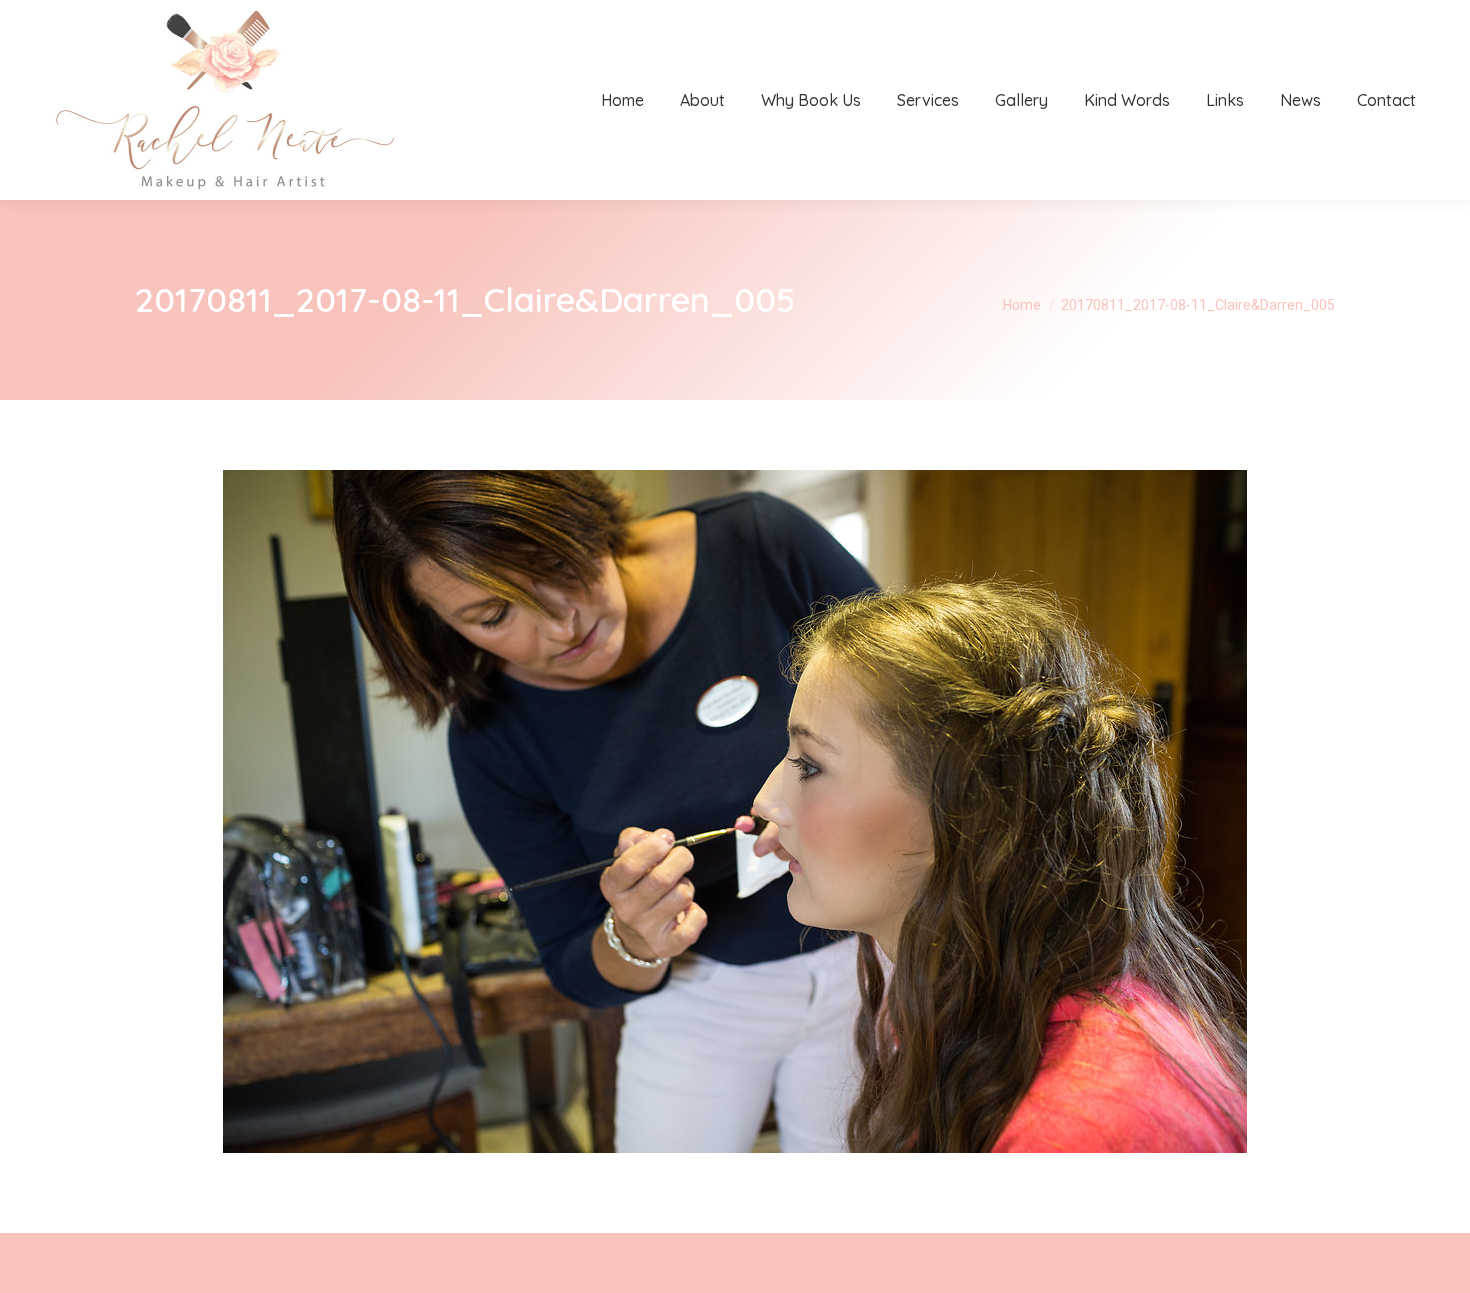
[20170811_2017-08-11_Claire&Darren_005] (735, 811)
